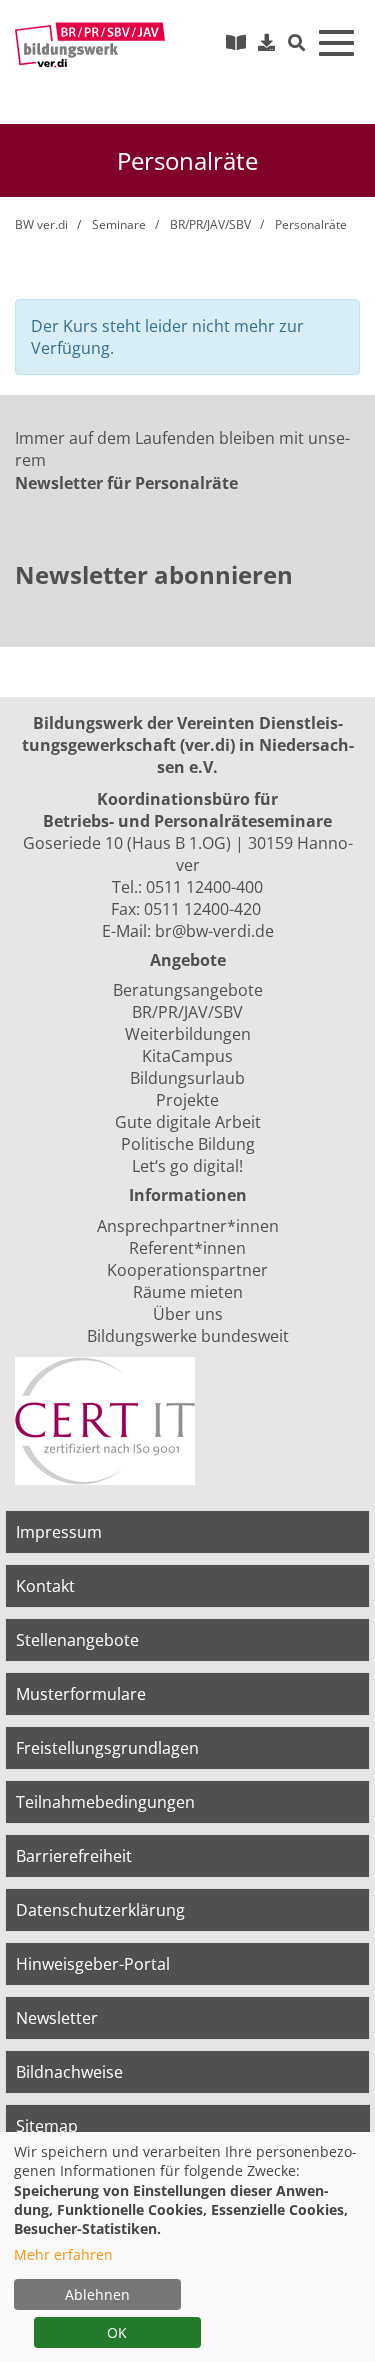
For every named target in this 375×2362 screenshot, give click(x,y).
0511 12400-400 (204, 887)
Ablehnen (97, 2294)
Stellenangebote (77, 1640)
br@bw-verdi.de (214, 931)
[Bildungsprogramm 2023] (236, 42)
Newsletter (57, 2018)
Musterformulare (81, 1694)
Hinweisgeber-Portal (93, 1964)
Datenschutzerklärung (100, 1910)
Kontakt (45, 1586)
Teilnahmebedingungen (105, 1802)
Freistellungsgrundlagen (107, 1748)
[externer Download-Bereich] (267, 42)
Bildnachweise (69, 2072)
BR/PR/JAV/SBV (210, 224)
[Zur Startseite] (90, 45)
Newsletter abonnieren (154, 574)
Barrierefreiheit (74, 1856)
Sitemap (47, 2126)
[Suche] (297, 43)
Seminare (119, 224)
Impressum (59, 1532)
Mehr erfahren (63, 2254)
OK (117, 2332)
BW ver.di (41, 224)
